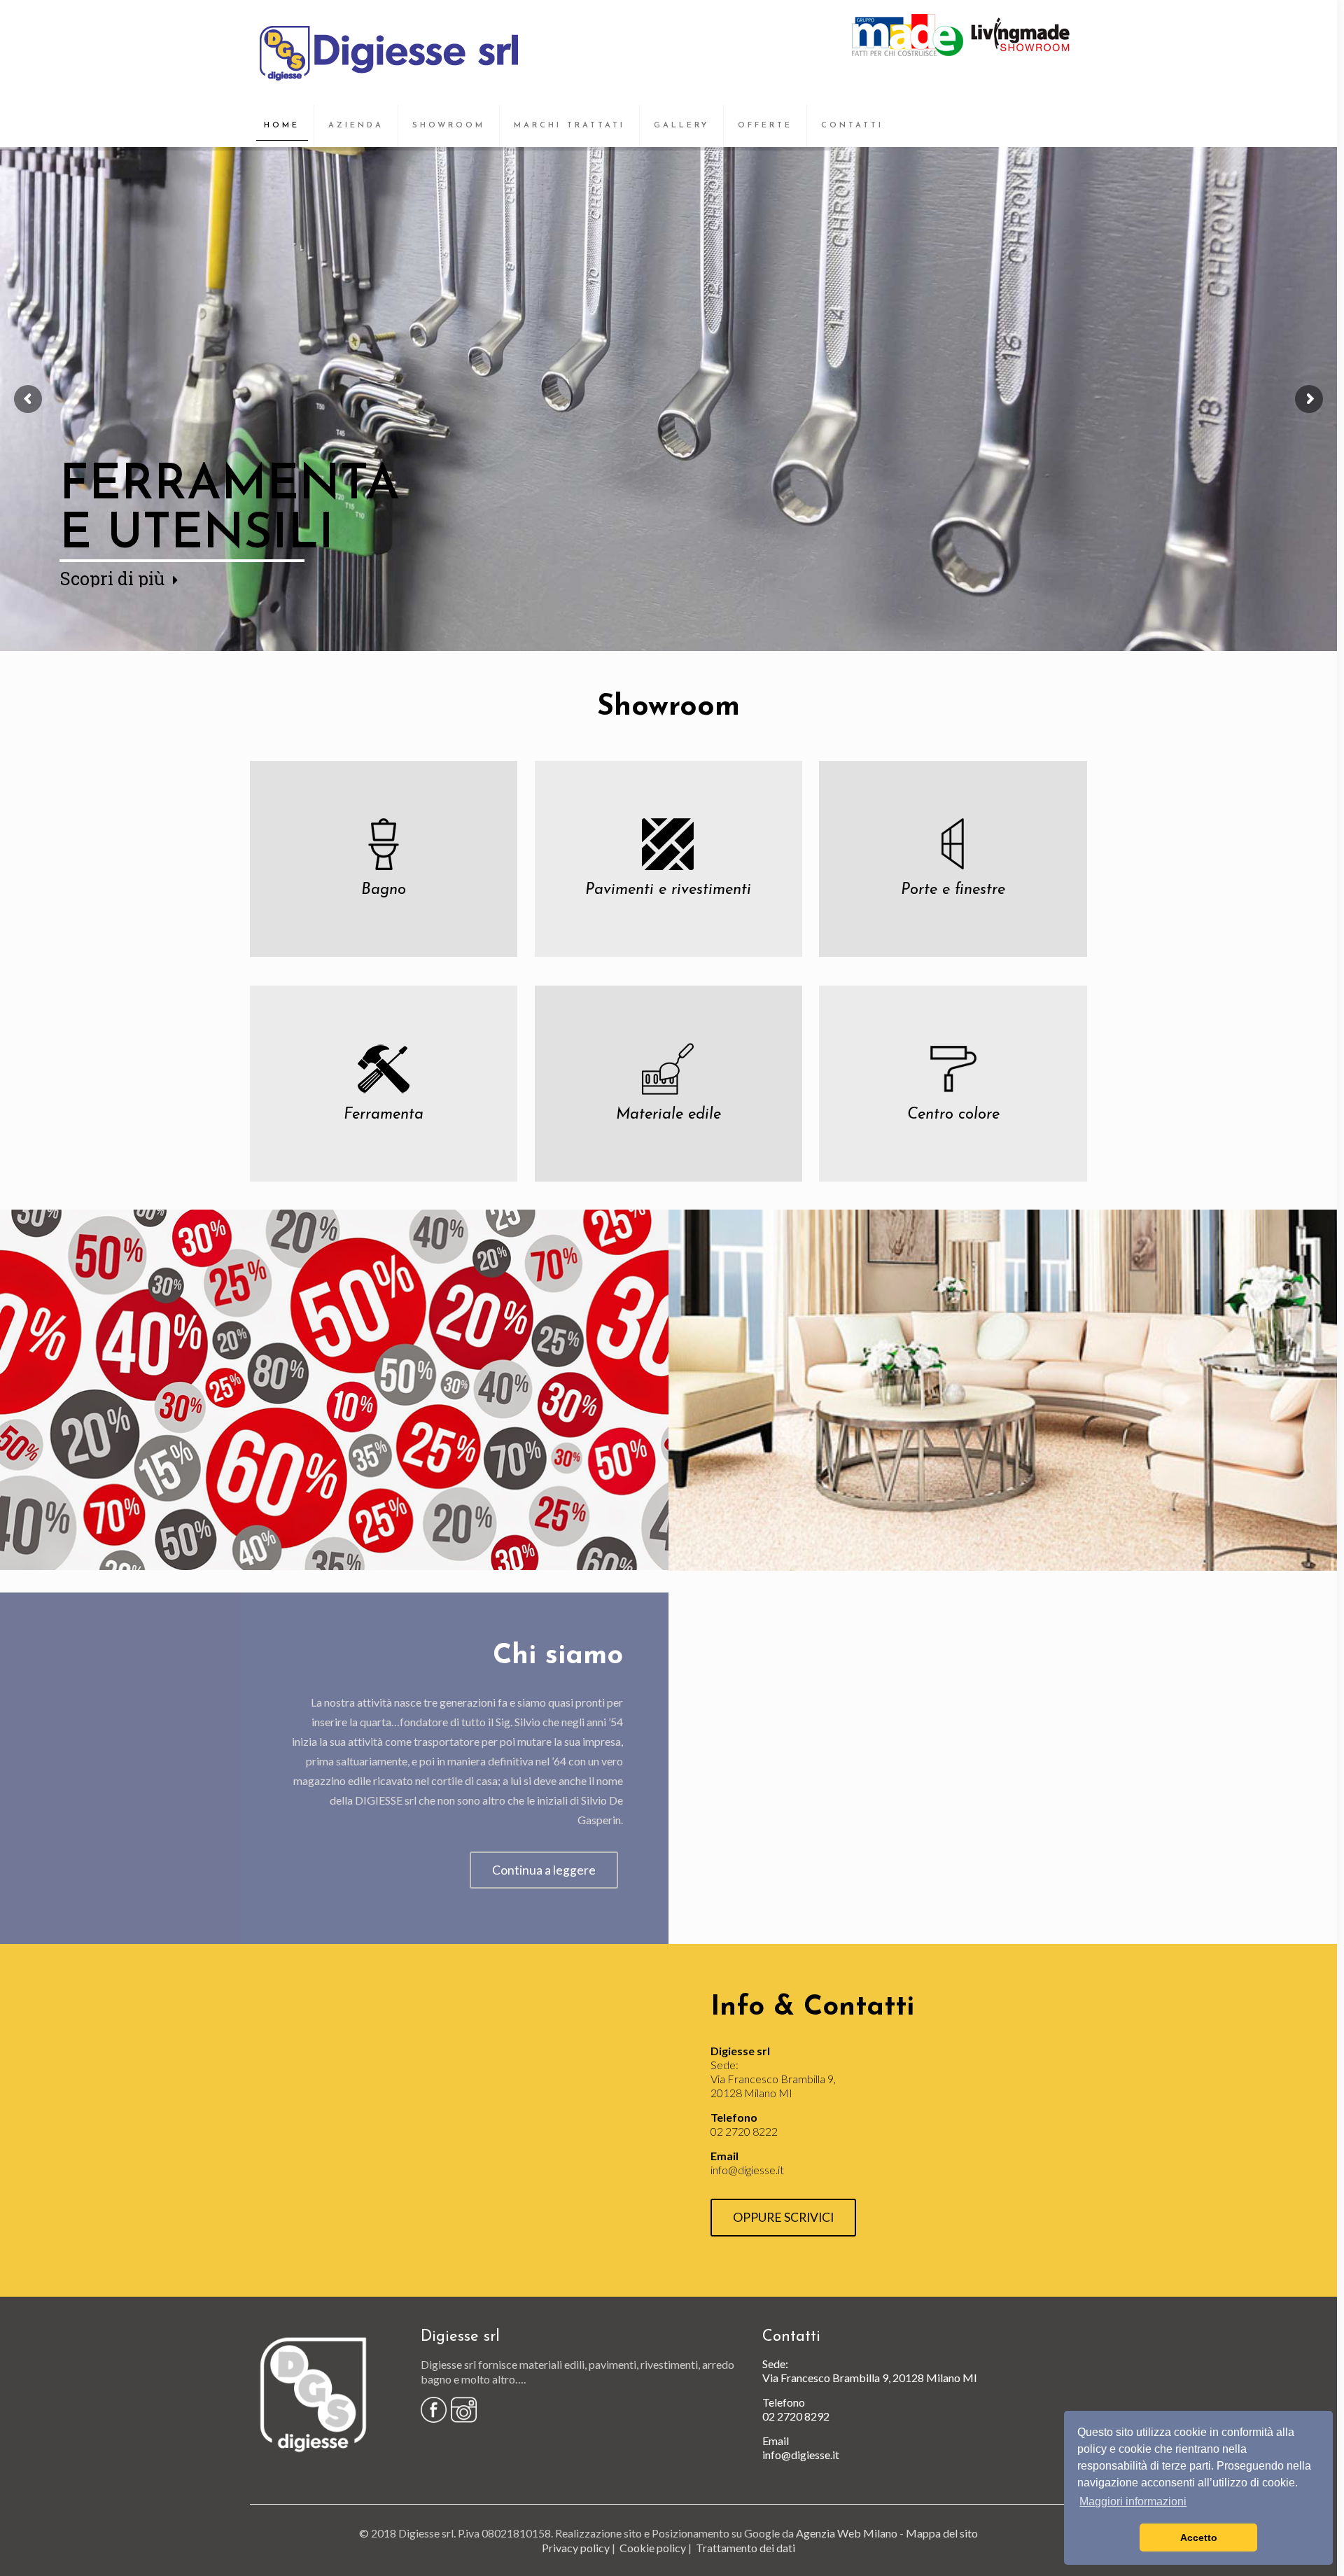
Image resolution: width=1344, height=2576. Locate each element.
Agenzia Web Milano (847, 2533)
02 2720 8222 (744, 2131)
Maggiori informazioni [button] (1133, 2501)
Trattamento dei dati (745, 2548)
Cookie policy (653, 2548)
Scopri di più (112, 579)
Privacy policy (576, 2548)
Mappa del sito (942, 2533)
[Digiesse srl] (390, 52)
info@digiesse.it (747, 2170)
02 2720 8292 (796, 2416)
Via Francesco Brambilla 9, (826, 2378)
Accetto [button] (1199, 2537)
